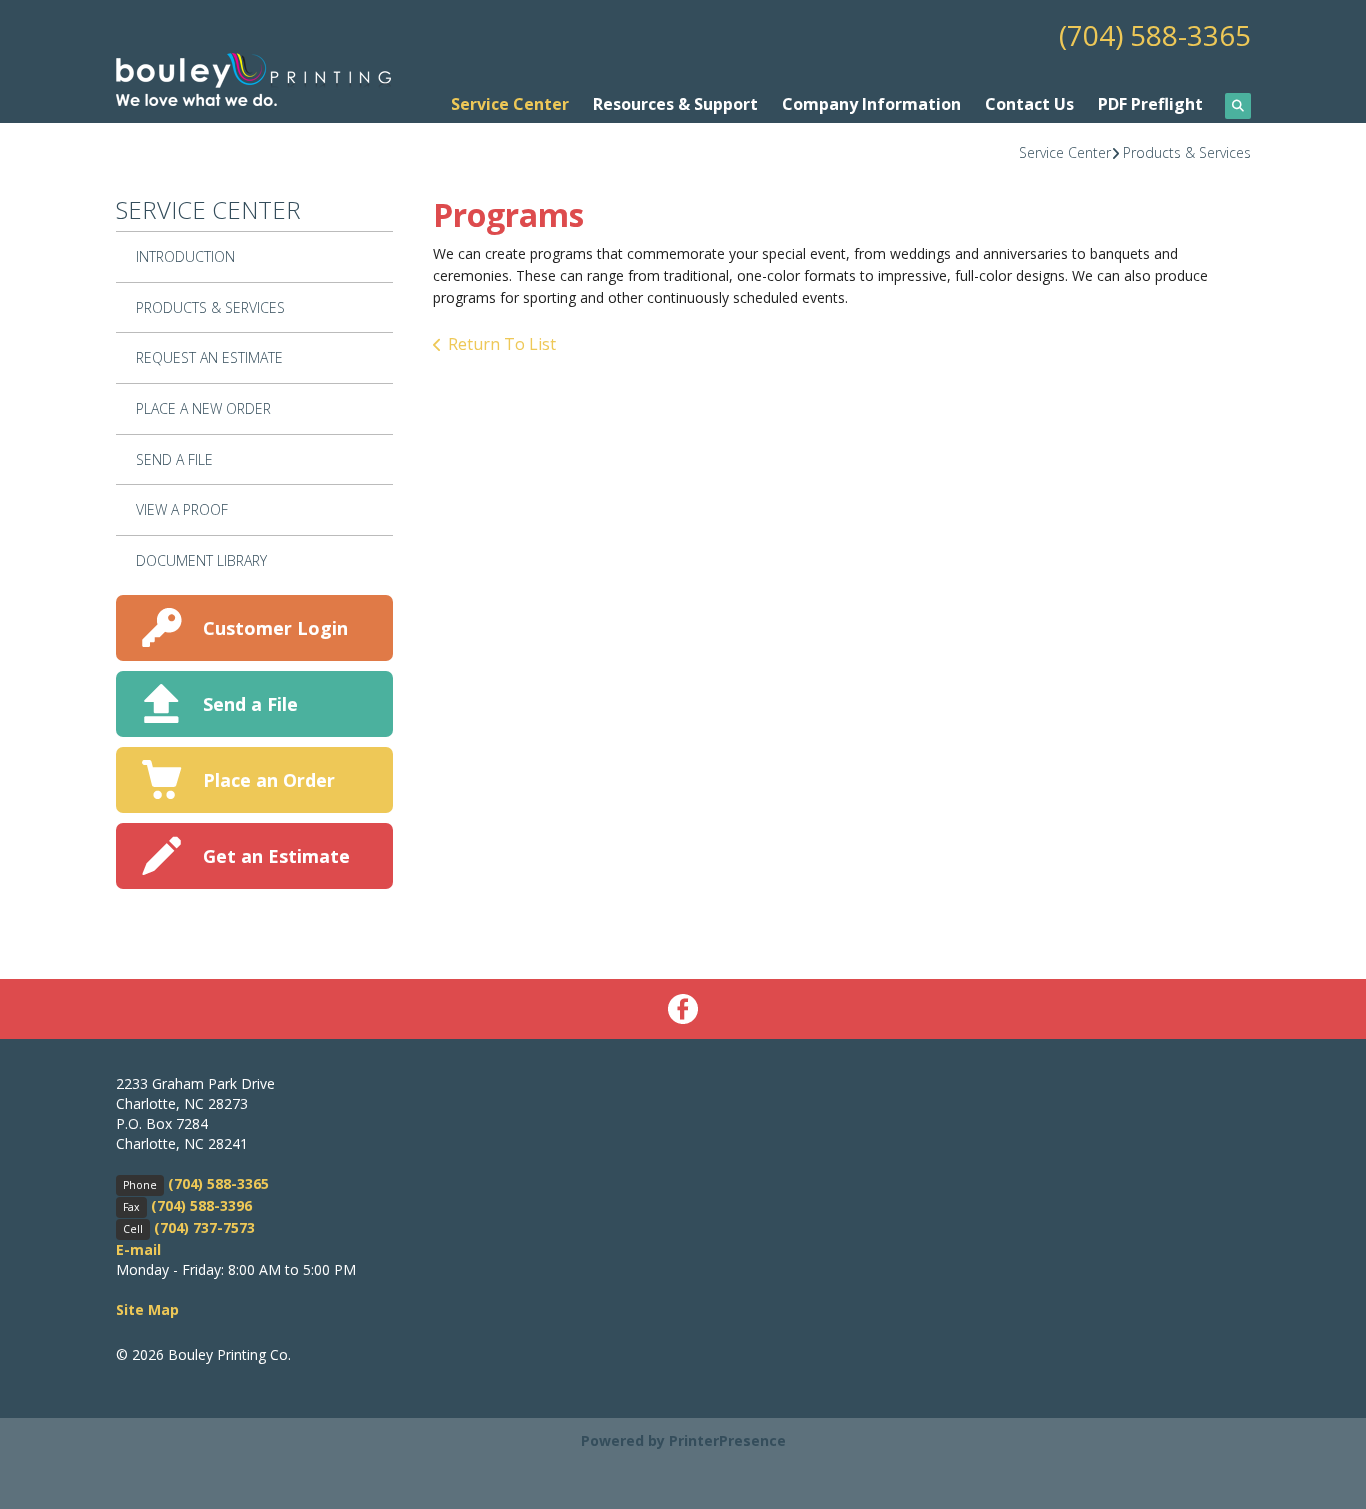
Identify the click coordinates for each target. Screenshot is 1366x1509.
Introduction (185, 256)
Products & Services (1187, 152)
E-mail (138, 1249)
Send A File (174, 459)
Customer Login (275, 628)
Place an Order (269, 780)
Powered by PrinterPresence (683, 1440)
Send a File (250, 704)
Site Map (147, 1309)
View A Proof (182, 509)
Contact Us (1029, 104)
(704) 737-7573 (204, 1227)
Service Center (510, 104)
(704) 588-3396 (201, 1205)
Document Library (201, 560)
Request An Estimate (209, 357)
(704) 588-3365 (1155, 35)
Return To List (502, 344)
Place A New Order (203, 408)
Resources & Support (675, 104)
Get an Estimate (276, 856)
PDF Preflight (1150, 104)
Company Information (871, 104)
